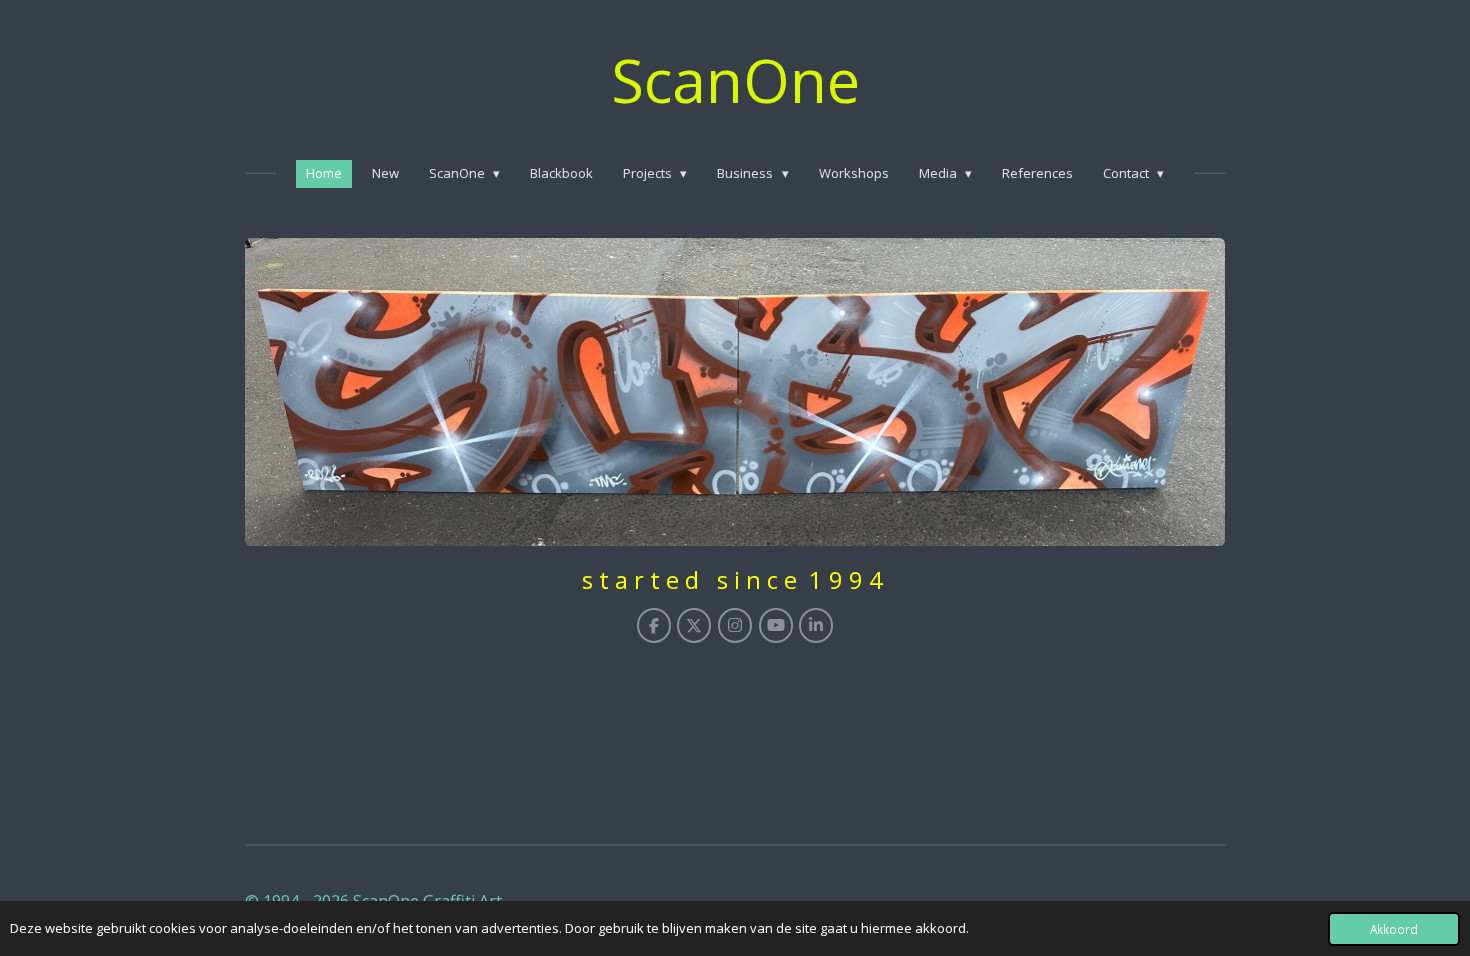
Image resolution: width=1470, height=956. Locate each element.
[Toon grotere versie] (735, 392)
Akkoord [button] (1394, 929)
